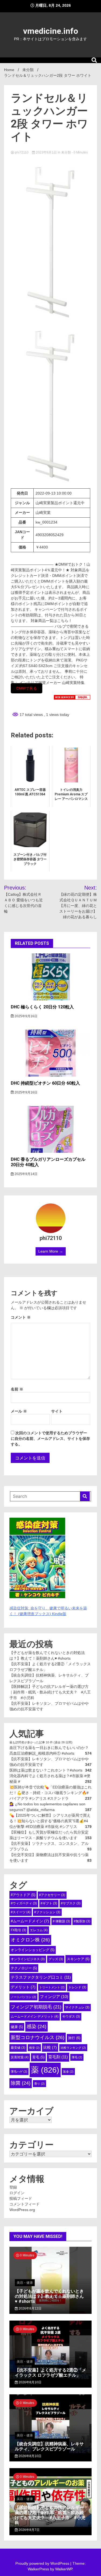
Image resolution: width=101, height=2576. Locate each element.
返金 (68, 2072)
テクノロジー (24, 1968)
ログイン (17, 2193)
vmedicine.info (51, 31)
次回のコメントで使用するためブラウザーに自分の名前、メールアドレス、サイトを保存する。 (50, 1439)
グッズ (56, 1959)
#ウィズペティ (24, 1903)
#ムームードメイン (30, 1921)
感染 (36, 2026)
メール (19, 1411)
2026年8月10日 (30, 2382)
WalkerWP (64, 2569)
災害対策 (20, 2057)
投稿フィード (21, 2198)
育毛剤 (58, 2057)
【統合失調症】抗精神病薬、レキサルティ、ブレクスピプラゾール (49, 2446)
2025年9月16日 (26, 1016)
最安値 (18, 2048)
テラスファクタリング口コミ (41, 1977)
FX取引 (18, 1930)
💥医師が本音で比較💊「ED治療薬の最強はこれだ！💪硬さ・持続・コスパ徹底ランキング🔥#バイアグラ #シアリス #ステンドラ (50, 1793)
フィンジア (54, 1997)
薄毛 (77, 2057)
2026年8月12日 (30, 2308)
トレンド (77, 1987)
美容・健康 (25, 2283)
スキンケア (78, 1959)
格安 (34, 2048)
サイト (57, 1411)
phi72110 (22, 152)
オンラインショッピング (33, 1950)
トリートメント (52, 1987)
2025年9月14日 (26, 1174)
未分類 (66, 152)
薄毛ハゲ (19, 2072)
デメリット (23, 1987)
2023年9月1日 (46, 152)
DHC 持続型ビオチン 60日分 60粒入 (45, 1083)
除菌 (21, 2083)
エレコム (39, 1930)
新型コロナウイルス (38, 2037)
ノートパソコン (23, 1997)
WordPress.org (22, 2210)
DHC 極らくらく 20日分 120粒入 (42, 1007)
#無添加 (82, 1921)
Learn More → (51, 1251)
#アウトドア (23, 1895)
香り (39, 2084)
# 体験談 (61, 1921)
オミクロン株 (30, 1940)
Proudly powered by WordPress (43, 2563)
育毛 (38, 2057)
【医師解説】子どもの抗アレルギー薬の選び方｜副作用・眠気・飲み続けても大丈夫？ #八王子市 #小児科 (50, 1692)
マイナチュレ (77, 2007)
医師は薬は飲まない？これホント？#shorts (46, 1770)
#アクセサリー (52, 1895)
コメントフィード (25, 2204)
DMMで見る (27, 688)
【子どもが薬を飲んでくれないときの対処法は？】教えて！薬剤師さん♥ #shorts (49, 2296)
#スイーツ (21, 1912)
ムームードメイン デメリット (35, 2017)
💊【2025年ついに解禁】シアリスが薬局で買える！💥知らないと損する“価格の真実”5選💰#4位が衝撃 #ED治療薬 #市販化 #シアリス (50, 1821)
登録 (13, 2187)
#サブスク (71, 1903)
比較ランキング (73, 2048)
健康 (17, 2027)
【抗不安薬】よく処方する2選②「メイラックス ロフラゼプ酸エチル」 (50, 2373)
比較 (50, 2047)
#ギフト (49, 1903)
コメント (21, 1317)
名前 (17, 1389)
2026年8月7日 (29, 2530)
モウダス (71, 2017)
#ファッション (47, 1912)
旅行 (74, 2038)
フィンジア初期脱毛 (36, 2007)
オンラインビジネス (28, 1959)
